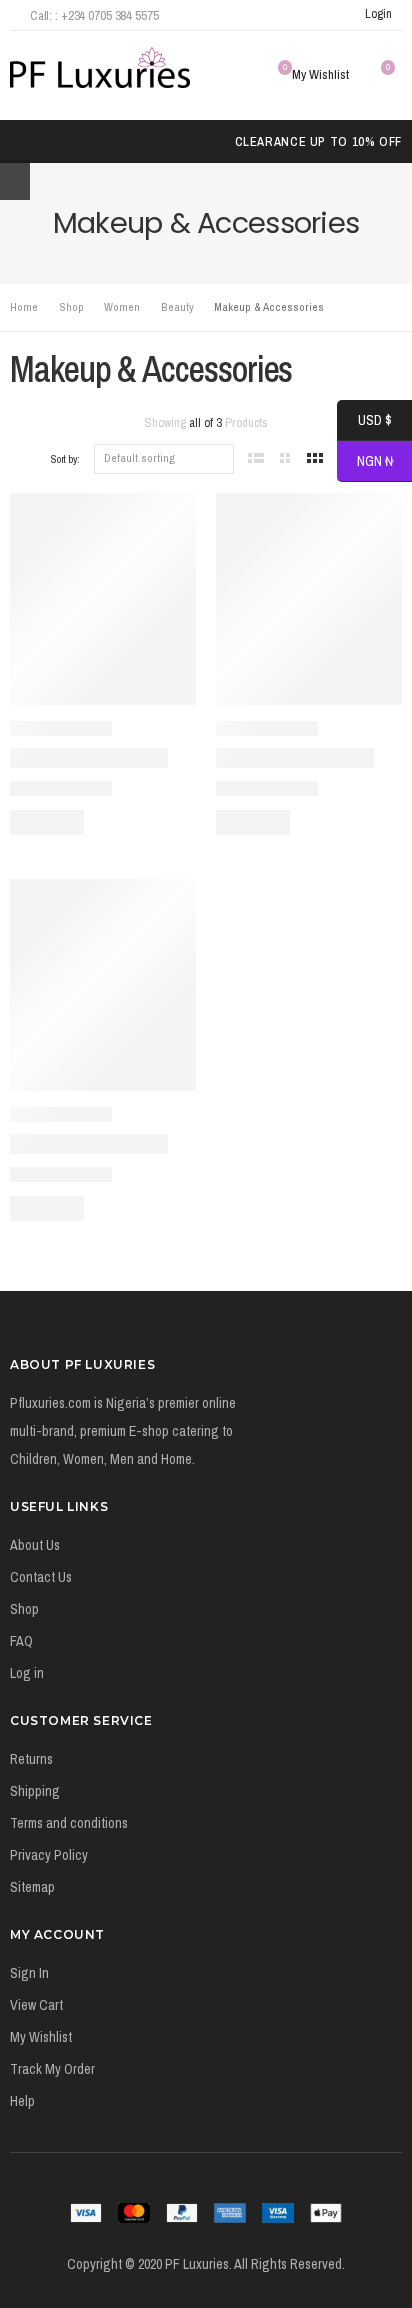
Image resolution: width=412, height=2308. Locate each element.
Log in (27, 1673)
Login (378, 13)
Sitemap (32, 1887)
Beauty (177, 307)
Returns (31, 1759)
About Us (35, 1545)
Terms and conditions (69, 1823)
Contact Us (41, 1577)
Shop (71, 307)
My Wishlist (41, 2037)
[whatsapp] (332, 15)
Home (24, 307)
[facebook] (252, 15)
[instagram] (305, 15)
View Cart (36, 2005)
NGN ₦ (365, 462)
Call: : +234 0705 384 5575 (94, 15)
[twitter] (278, 15)
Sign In (29, 1973)
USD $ (364, 421)
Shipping (35, 1791)
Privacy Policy (49, 1855)
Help (22, 2101)
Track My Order (52, 2069)
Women (122, 307)
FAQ (21, 1641)
